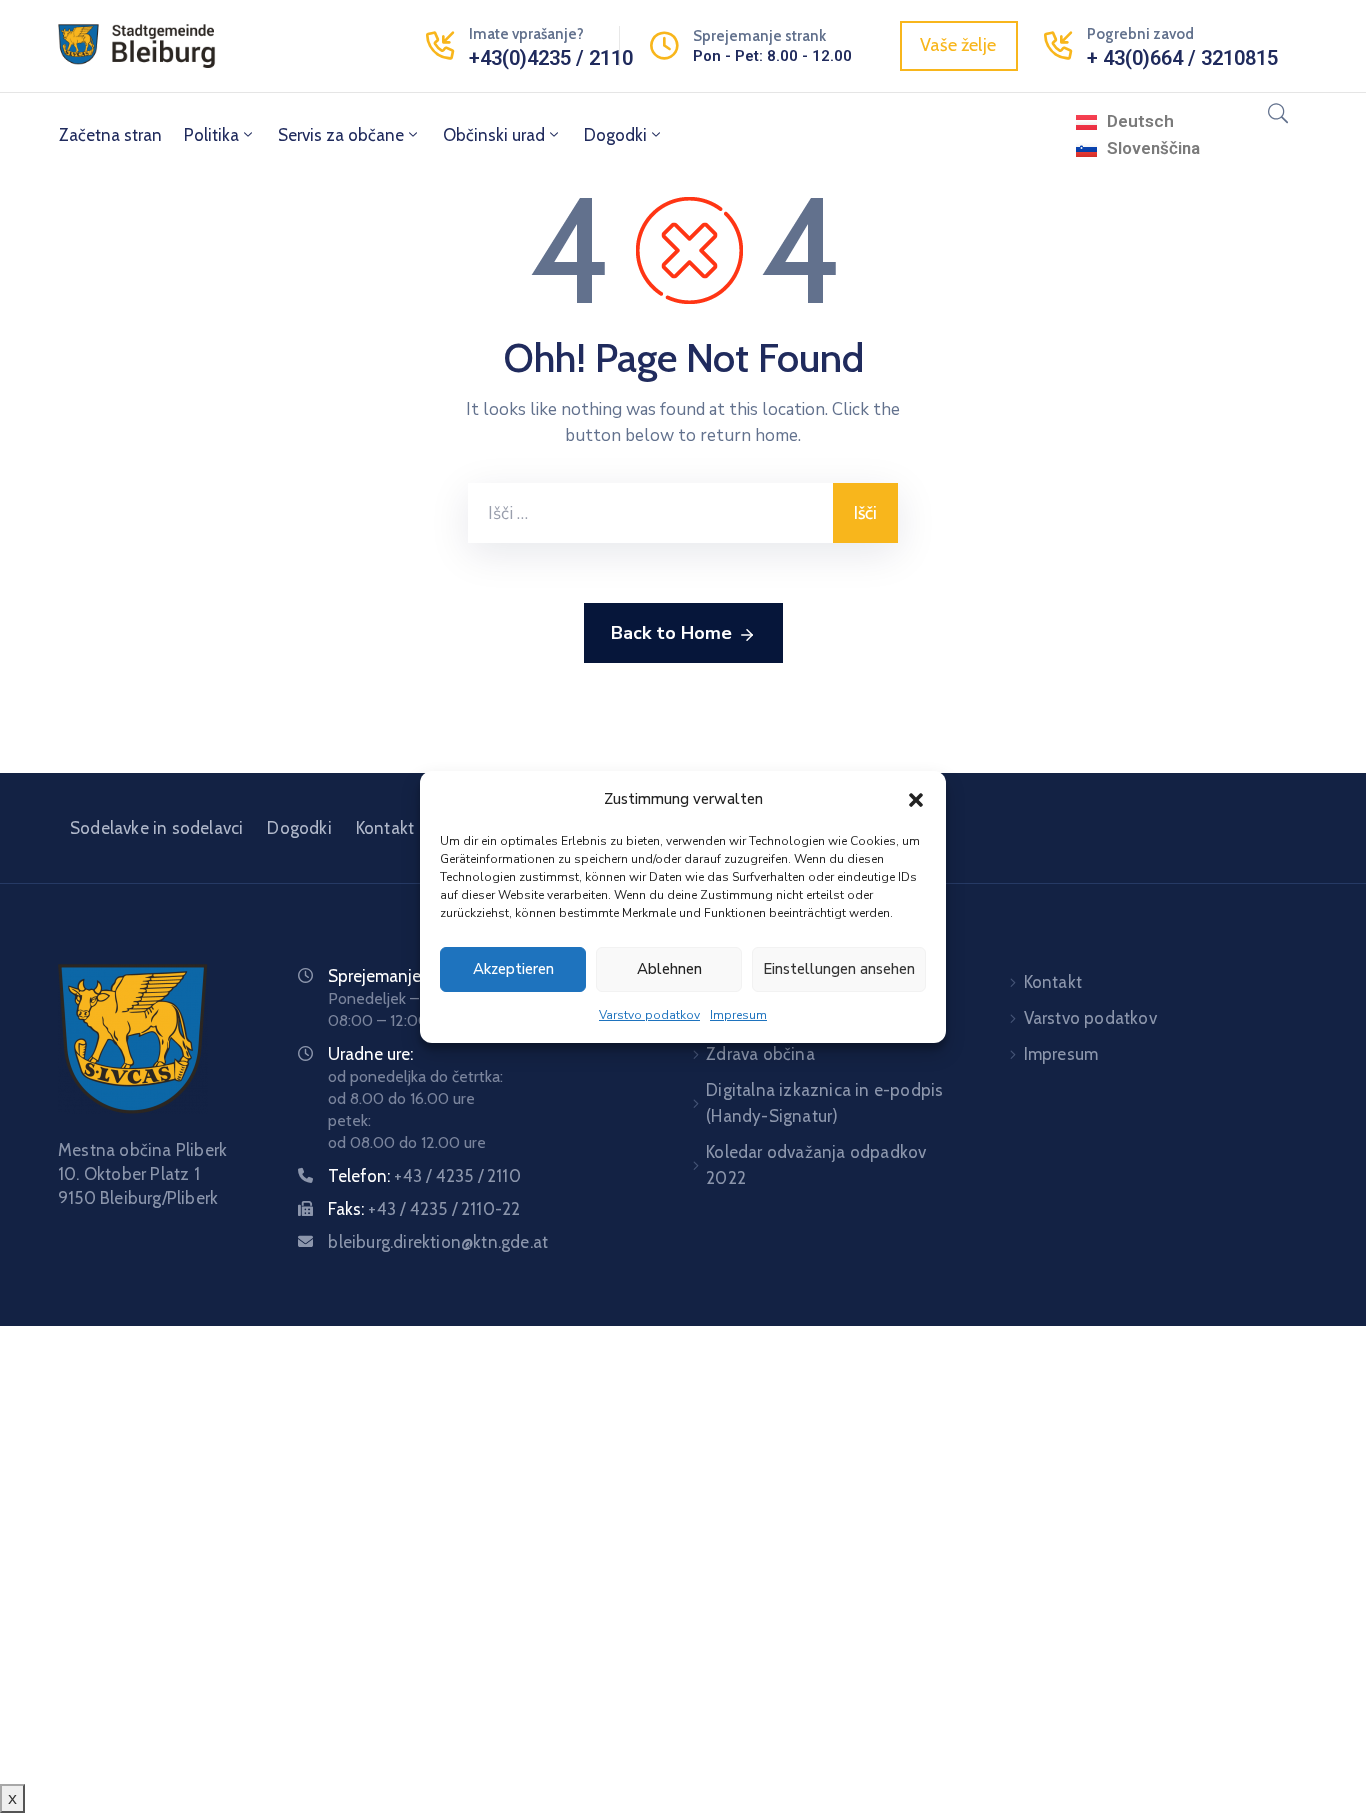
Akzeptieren (513, 969)
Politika (211, 135)
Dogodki (615, 135)
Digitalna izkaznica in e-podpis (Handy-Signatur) (824, 1103)
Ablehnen (669, 969)
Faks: (424, 1209)
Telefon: (424, 1176)
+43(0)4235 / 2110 (551, 58)
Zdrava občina (760, 1054)
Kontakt (385, 828)
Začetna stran (110, 135)
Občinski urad (494, 135)
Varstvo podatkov (649, 1015)
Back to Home (671, 633)
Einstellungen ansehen (839, 969)
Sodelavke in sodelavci (156, 828)
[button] (916, 799)
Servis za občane (341, 135)
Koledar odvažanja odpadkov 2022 (816, 1165)
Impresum (738, 1015)
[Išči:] (650, 513)
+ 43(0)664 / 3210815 (1182, 58)
